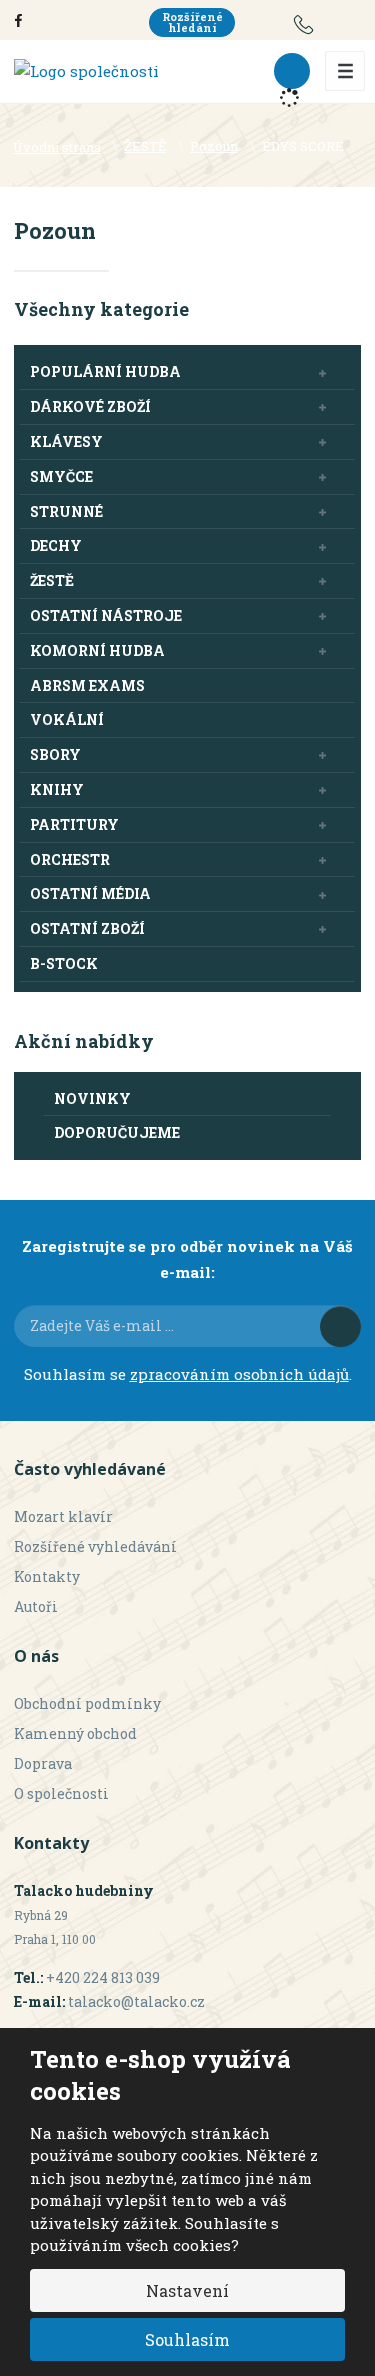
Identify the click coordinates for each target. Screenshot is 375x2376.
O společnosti (61, 1793)
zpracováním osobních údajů (239, 1374)
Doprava (43, 1763)
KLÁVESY (66, 441)
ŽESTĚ (52, 580)
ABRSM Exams (87, 685)
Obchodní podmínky (87, 1703)
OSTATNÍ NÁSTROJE (106, 615)
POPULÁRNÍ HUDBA (105, 371)
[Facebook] (18, 19)
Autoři (36, 1606)
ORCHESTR (70, 859)
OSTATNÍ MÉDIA (90, 893)
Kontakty (47, 1576)
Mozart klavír (63, 1516)
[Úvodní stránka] (86, 70)
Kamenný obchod (75, 1733)
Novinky (92, 1098)
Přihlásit (340, 1326)
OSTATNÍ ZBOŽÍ (87, 928)
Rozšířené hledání (192, 22)
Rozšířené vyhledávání (95, 1546)
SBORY (55, 754)
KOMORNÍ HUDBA (97, 650)
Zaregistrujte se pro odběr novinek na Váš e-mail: (187, 1259)
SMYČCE (61, 476)
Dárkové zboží (90, 406)
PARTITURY (74, 824)
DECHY (56, 545)
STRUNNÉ (66, 511)
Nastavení (187, 2290)
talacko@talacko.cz (136, 2001)
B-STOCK (64, 963)
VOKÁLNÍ (67, 719)
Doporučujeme (117, 1132)
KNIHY (57, 789)
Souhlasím (187, 2339)
